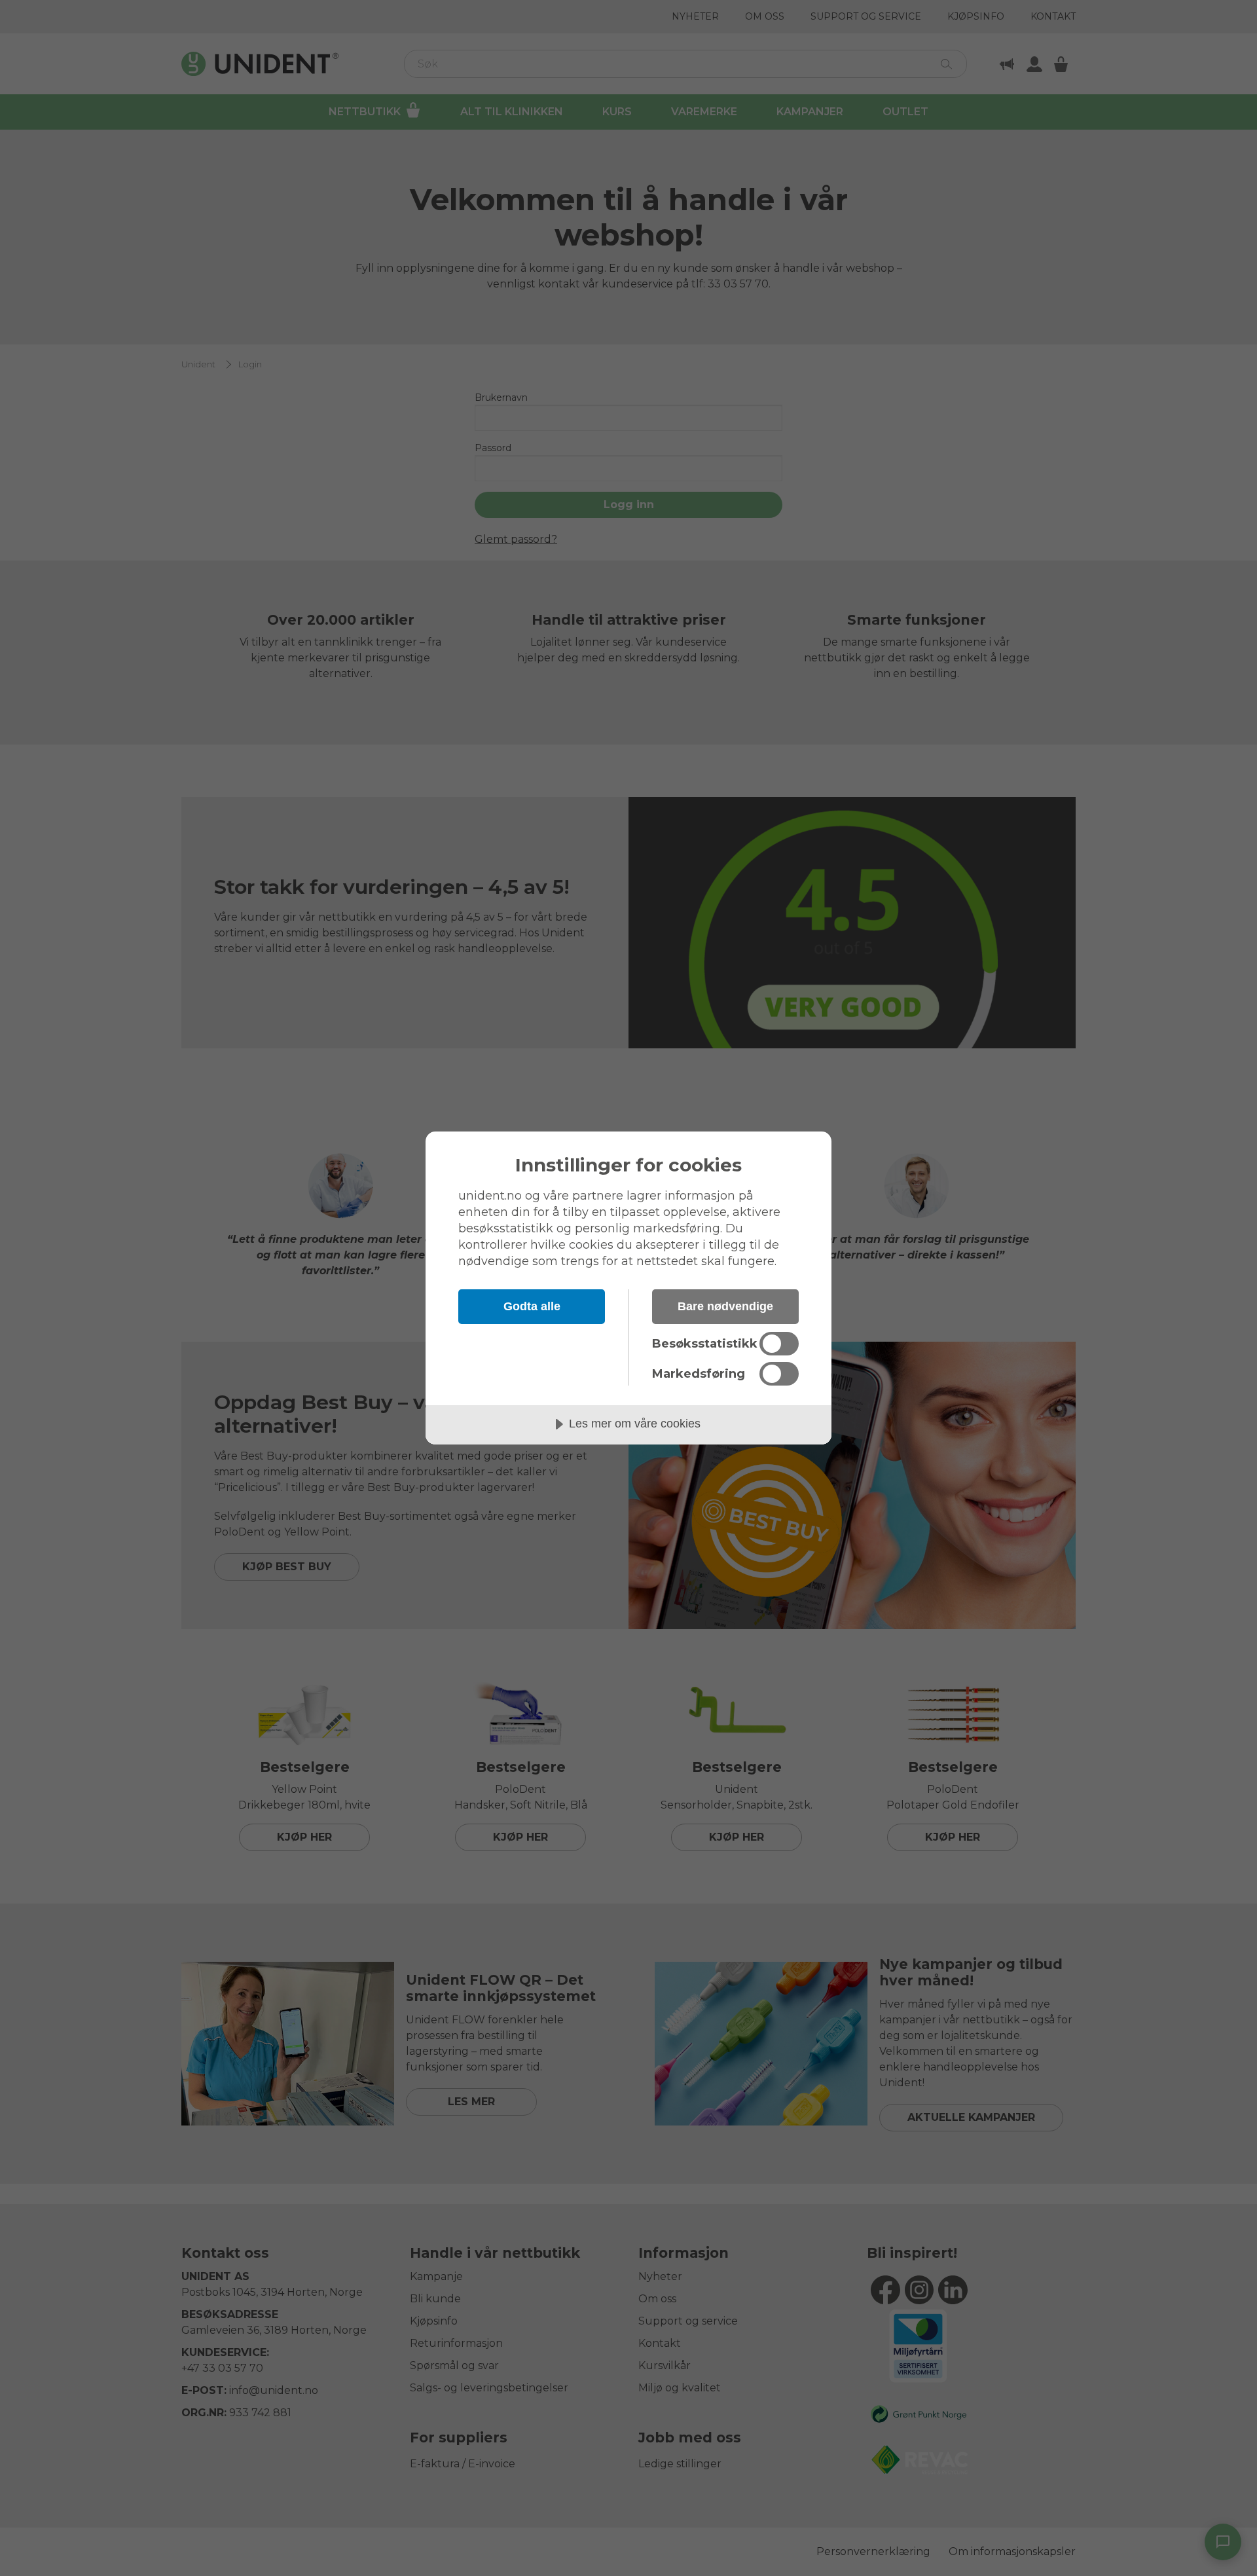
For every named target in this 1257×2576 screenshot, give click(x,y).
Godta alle (532, 1306)
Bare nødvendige (725, 1306)
